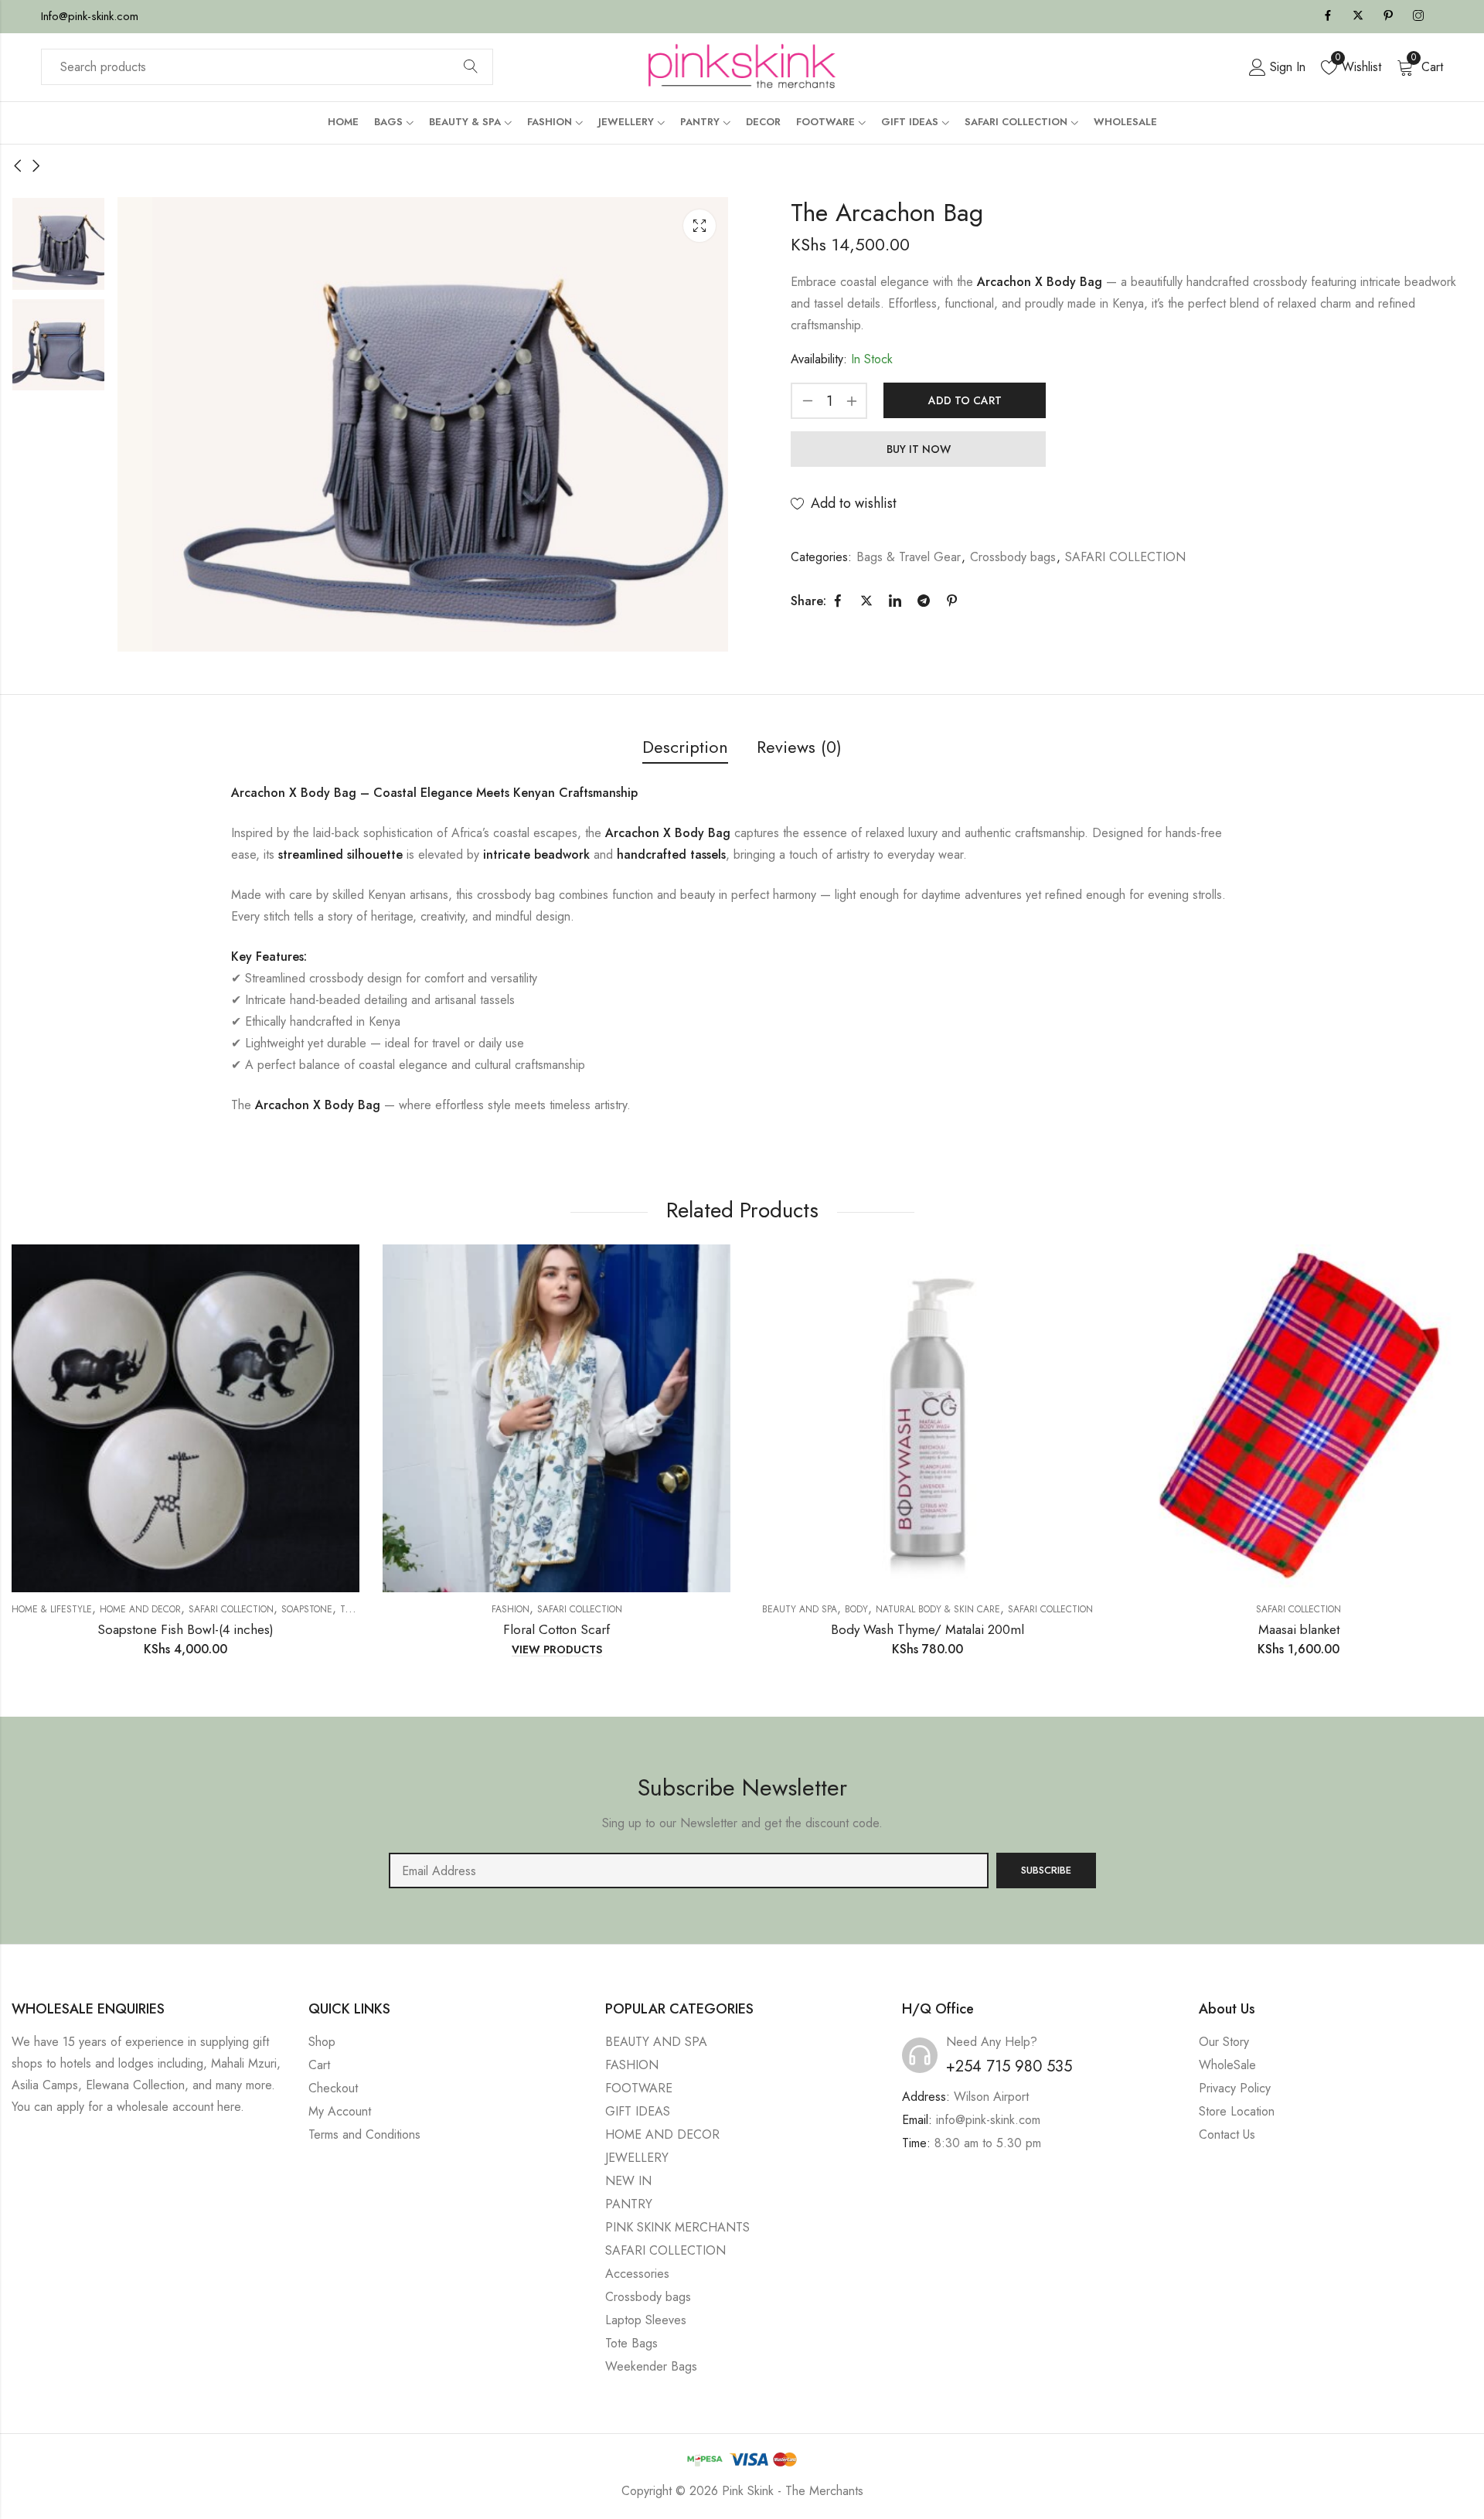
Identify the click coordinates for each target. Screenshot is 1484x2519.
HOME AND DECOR (140, 1609)
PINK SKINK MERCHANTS (677, 2227)
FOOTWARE (639, 2088)
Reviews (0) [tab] (799, 747)
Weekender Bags (651, 2366)
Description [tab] (685, 747)
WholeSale (1227, 2065)
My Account (340, 2111)
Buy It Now (919, 449)
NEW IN (628, 2181)
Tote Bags (631, 2343)
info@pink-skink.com (988, 2120)
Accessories (637, 2274)
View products (557, 1650)
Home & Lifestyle (52, 1609)
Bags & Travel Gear (909, 557)
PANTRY (629, 2204)
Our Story (1224, 2042)
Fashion (511, 1609)
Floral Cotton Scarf (556, 1629)
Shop (322, 2042)
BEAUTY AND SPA (800, 1609)
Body (856, 1609)
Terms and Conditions (364, 2134)
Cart (319, 2065)
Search (471, 67)
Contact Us (1227, 2134)
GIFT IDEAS (638, 2111)
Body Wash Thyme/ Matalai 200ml (927, 1629)
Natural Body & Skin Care (938, 1609)
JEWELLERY (637, 2158)
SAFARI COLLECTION (1125, 557)
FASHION (632, 2065)
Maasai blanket (1299, 1629)
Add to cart (965, 400)
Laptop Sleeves (646, 2320)
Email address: (689, 1871)
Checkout (333, 2088)
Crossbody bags (1013, 557)
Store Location (1237, 2111)
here (229, 2107)
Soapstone (307, 1609)
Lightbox (699, 226)
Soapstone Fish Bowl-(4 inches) (185, 1629)
